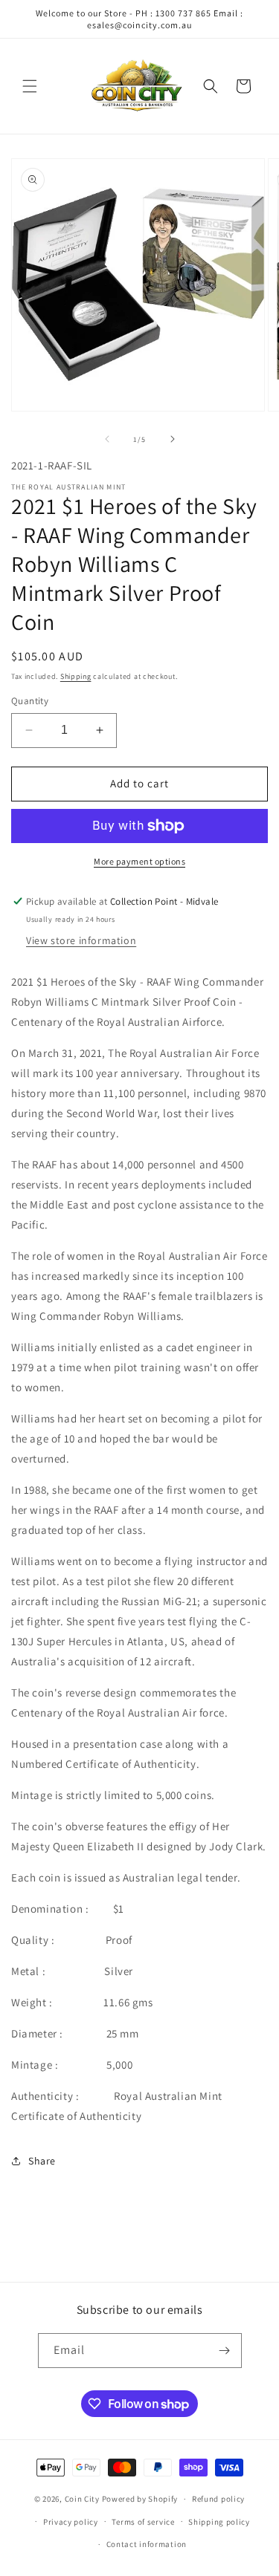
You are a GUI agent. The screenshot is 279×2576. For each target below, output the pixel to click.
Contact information (147, 2544)
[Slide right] (173, 439)
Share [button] (42, 2161)
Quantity (30, 701)
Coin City (82, 2499)
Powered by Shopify (140, 2499)
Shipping (76, 676)
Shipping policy (219, 2522)
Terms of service (143, 2522)
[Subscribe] (225, 2351)
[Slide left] (107, 439)
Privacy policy (71, 2522)
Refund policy (218, 2499)
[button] (30, 86)
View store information (81, 940)
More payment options (139, 861)
